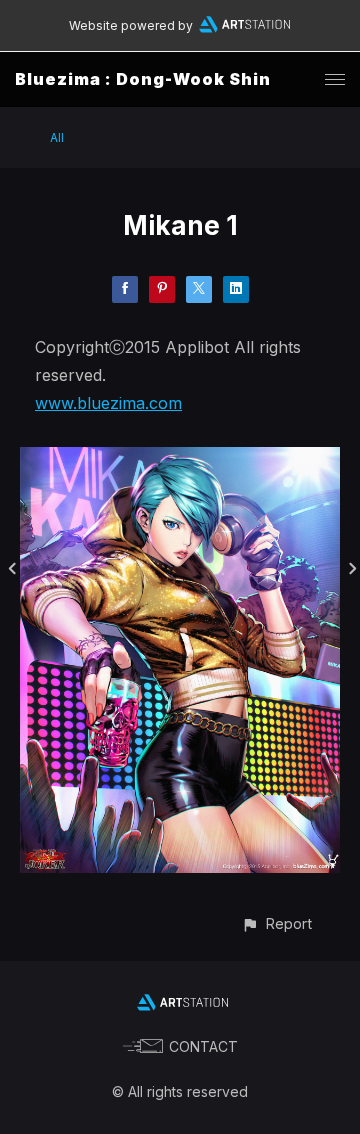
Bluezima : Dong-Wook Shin (143, 79)
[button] (276, 923)
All (57, 137)
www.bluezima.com (108, 403)
